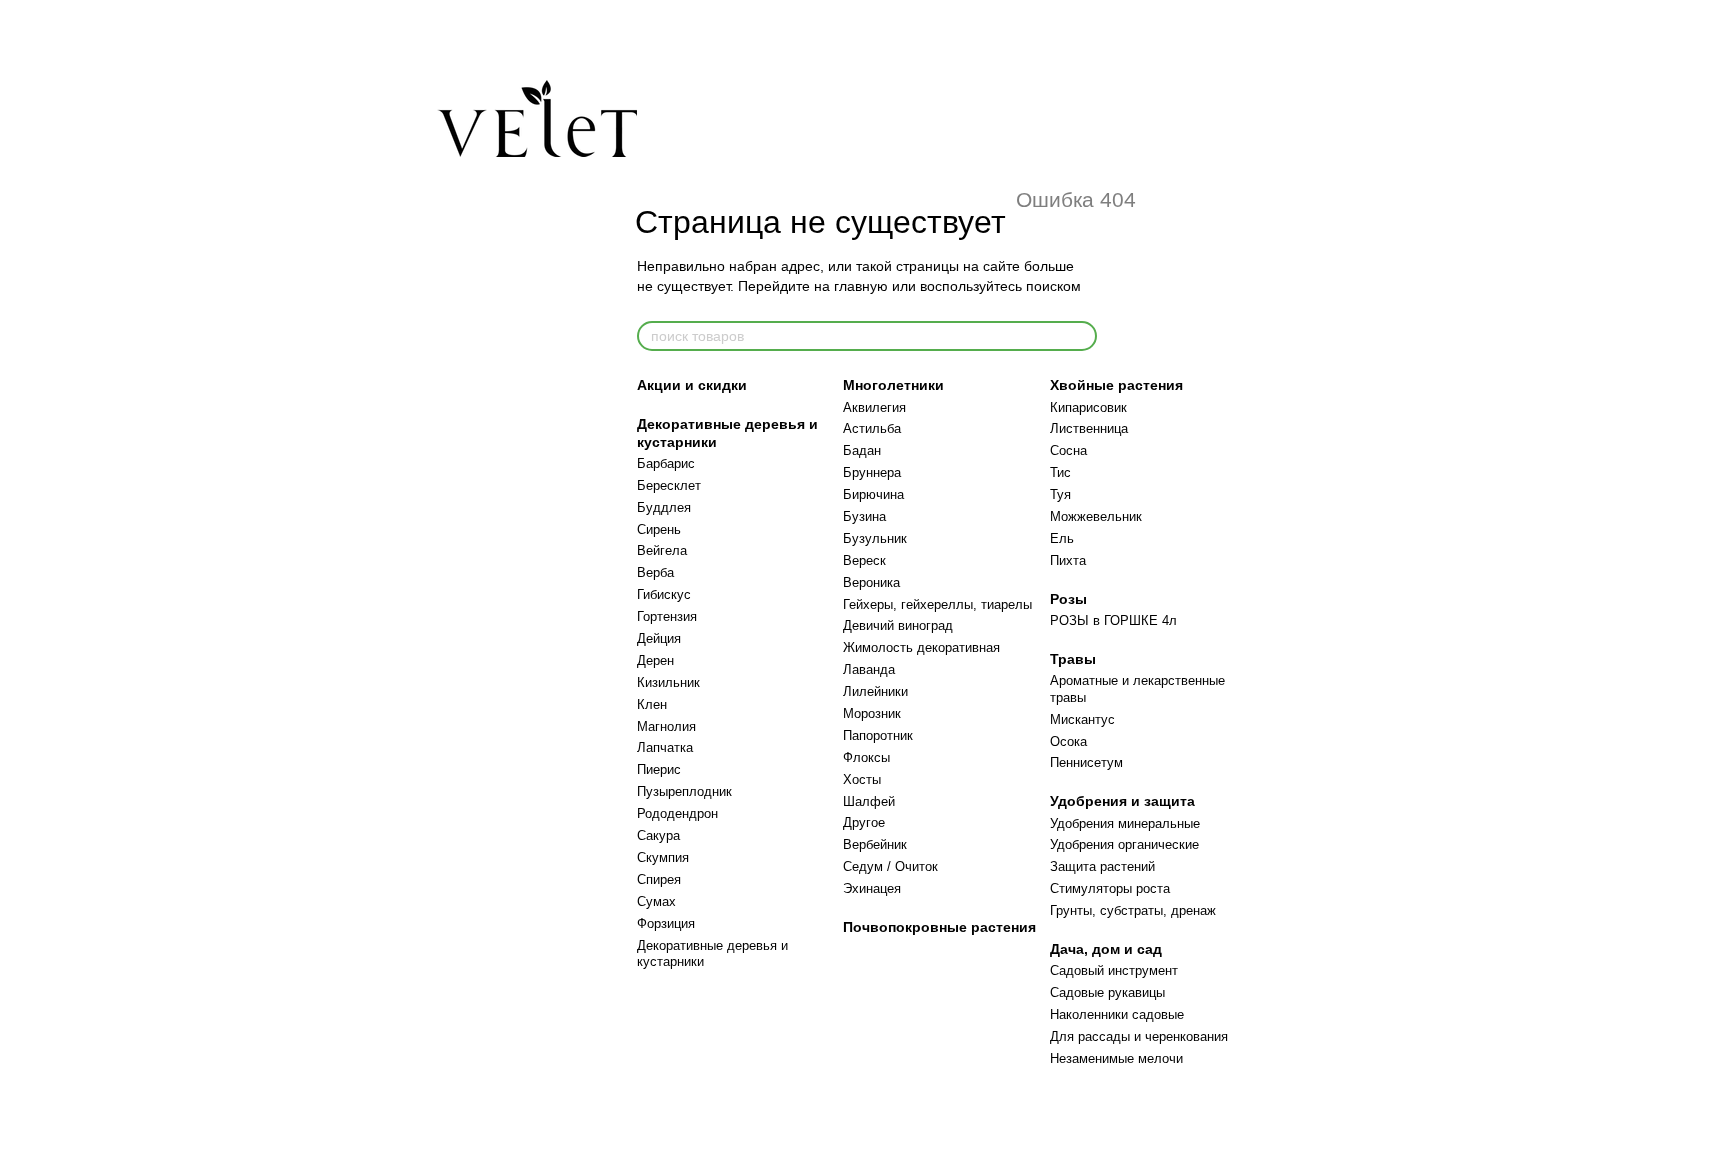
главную (861, 286)
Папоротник (878, 735)
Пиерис (659, 769)
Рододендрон (677, 813)
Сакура (658, 835)
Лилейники (875, 691)
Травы (1073, 659)
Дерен (655, 660)
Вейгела (662, 550)
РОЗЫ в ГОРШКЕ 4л (1113, 620)
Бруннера (872, 472)
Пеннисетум (1086, 762)
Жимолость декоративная (921, 647)
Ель (1062, 538)
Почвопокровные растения (939, 927)
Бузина (864, 516)
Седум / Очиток (890, 866)
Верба (655, 572)
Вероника (871, 582)
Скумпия (663, 857)
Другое (864, 822)
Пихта (1068, 560)
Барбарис (666, 463)
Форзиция (666, 923)
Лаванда (869, 669)
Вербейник (875, 844)
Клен (652, 704)
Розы (1068, 599)
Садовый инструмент (1114, 970)
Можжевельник (1096, 516)
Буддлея (664, 507)
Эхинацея (872, 888)
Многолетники (893, 385)
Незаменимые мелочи (1116, 1058)
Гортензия (667, 616)
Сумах (656, 901)
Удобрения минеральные (1125, 823)
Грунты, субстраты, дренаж (1133, 910)
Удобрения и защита (1122, 801)
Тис (1060, 472)
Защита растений (1102, 866)
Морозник (872, 713)
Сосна (1068, 450)
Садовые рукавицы (1107, 992)
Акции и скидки (692, 385)
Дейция (659, 638)
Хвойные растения (1116, 385)
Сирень (659, 529)
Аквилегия (874, 407)
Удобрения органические (1124, 844)
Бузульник (875, 538)
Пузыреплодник (684, 791)
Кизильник (668, 682)
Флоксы (866, 757)
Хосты (862, 779)
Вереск (864, 560)
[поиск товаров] (1081, 336)
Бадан (862, 450)
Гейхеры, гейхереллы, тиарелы (937, 604)
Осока (1068, 741)
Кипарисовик (1088, 407)
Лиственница (1089, 428)
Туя (1060, 494)
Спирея (659, 879)
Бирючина (873, 494)
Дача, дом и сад (1106, 949)
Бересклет (669, 485)
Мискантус (1082, 719)
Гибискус (664, 594)
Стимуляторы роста (1110, 888)
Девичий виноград (898, 625)
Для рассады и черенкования (1139, 1036)
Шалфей (869, 801)
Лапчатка (665, 747)
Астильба (872, 428)
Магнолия (666, 726)
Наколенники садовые (1117, 1014)
